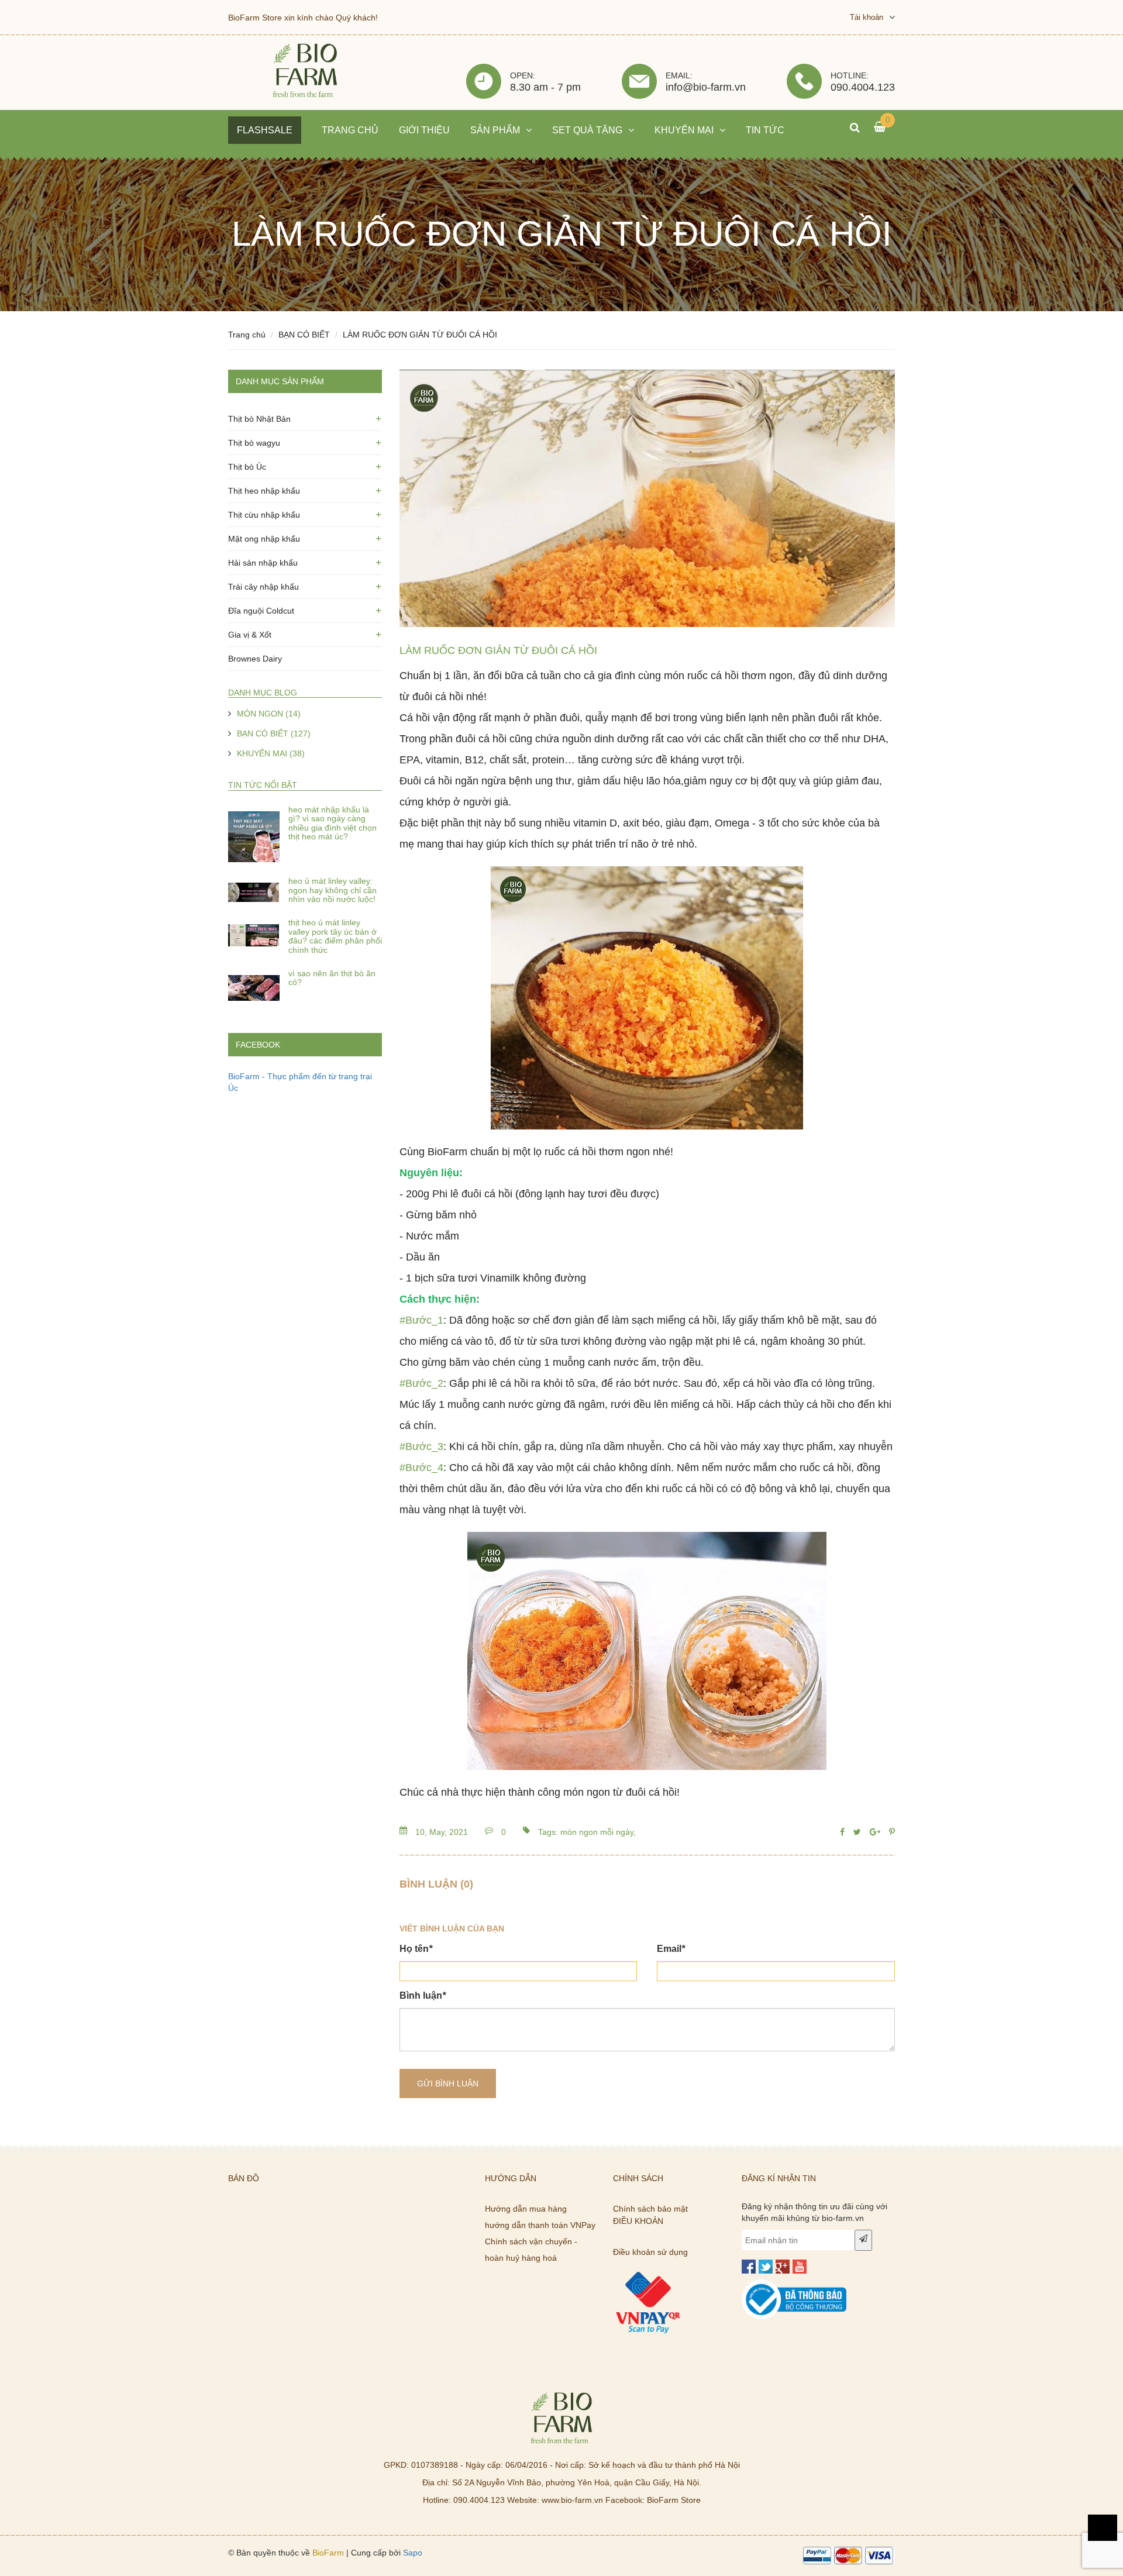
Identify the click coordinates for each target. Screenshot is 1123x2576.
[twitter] (766, 2267)
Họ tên (416, 1949)
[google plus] (783, 2267)
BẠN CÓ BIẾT (304, 335)
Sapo (413, 2553)
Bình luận (423, 1995)
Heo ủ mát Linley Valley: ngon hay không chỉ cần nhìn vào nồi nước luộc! (333, 890)
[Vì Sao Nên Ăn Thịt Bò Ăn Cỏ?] (254, 985)
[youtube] (800, 2267)
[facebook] (749, 2267)
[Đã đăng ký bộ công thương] (794, 2285)
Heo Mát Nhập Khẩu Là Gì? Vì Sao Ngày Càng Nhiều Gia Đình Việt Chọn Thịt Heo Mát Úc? (333, 823)
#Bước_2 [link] (421, 1383)
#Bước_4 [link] (421, 1468)
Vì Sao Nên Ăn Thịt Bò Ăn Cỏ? (332, 978)
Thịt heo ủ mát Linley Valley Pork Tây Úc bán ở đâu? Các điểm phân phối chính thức (335, 936)
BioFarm (328, 2553)
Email (671, 1949)
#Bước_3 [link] (421, 1447)
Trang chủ (247, 335)
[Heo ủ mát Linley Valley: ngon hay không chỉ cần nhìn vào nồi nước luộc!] (254, 893)
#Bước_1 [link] (421, 1320)
